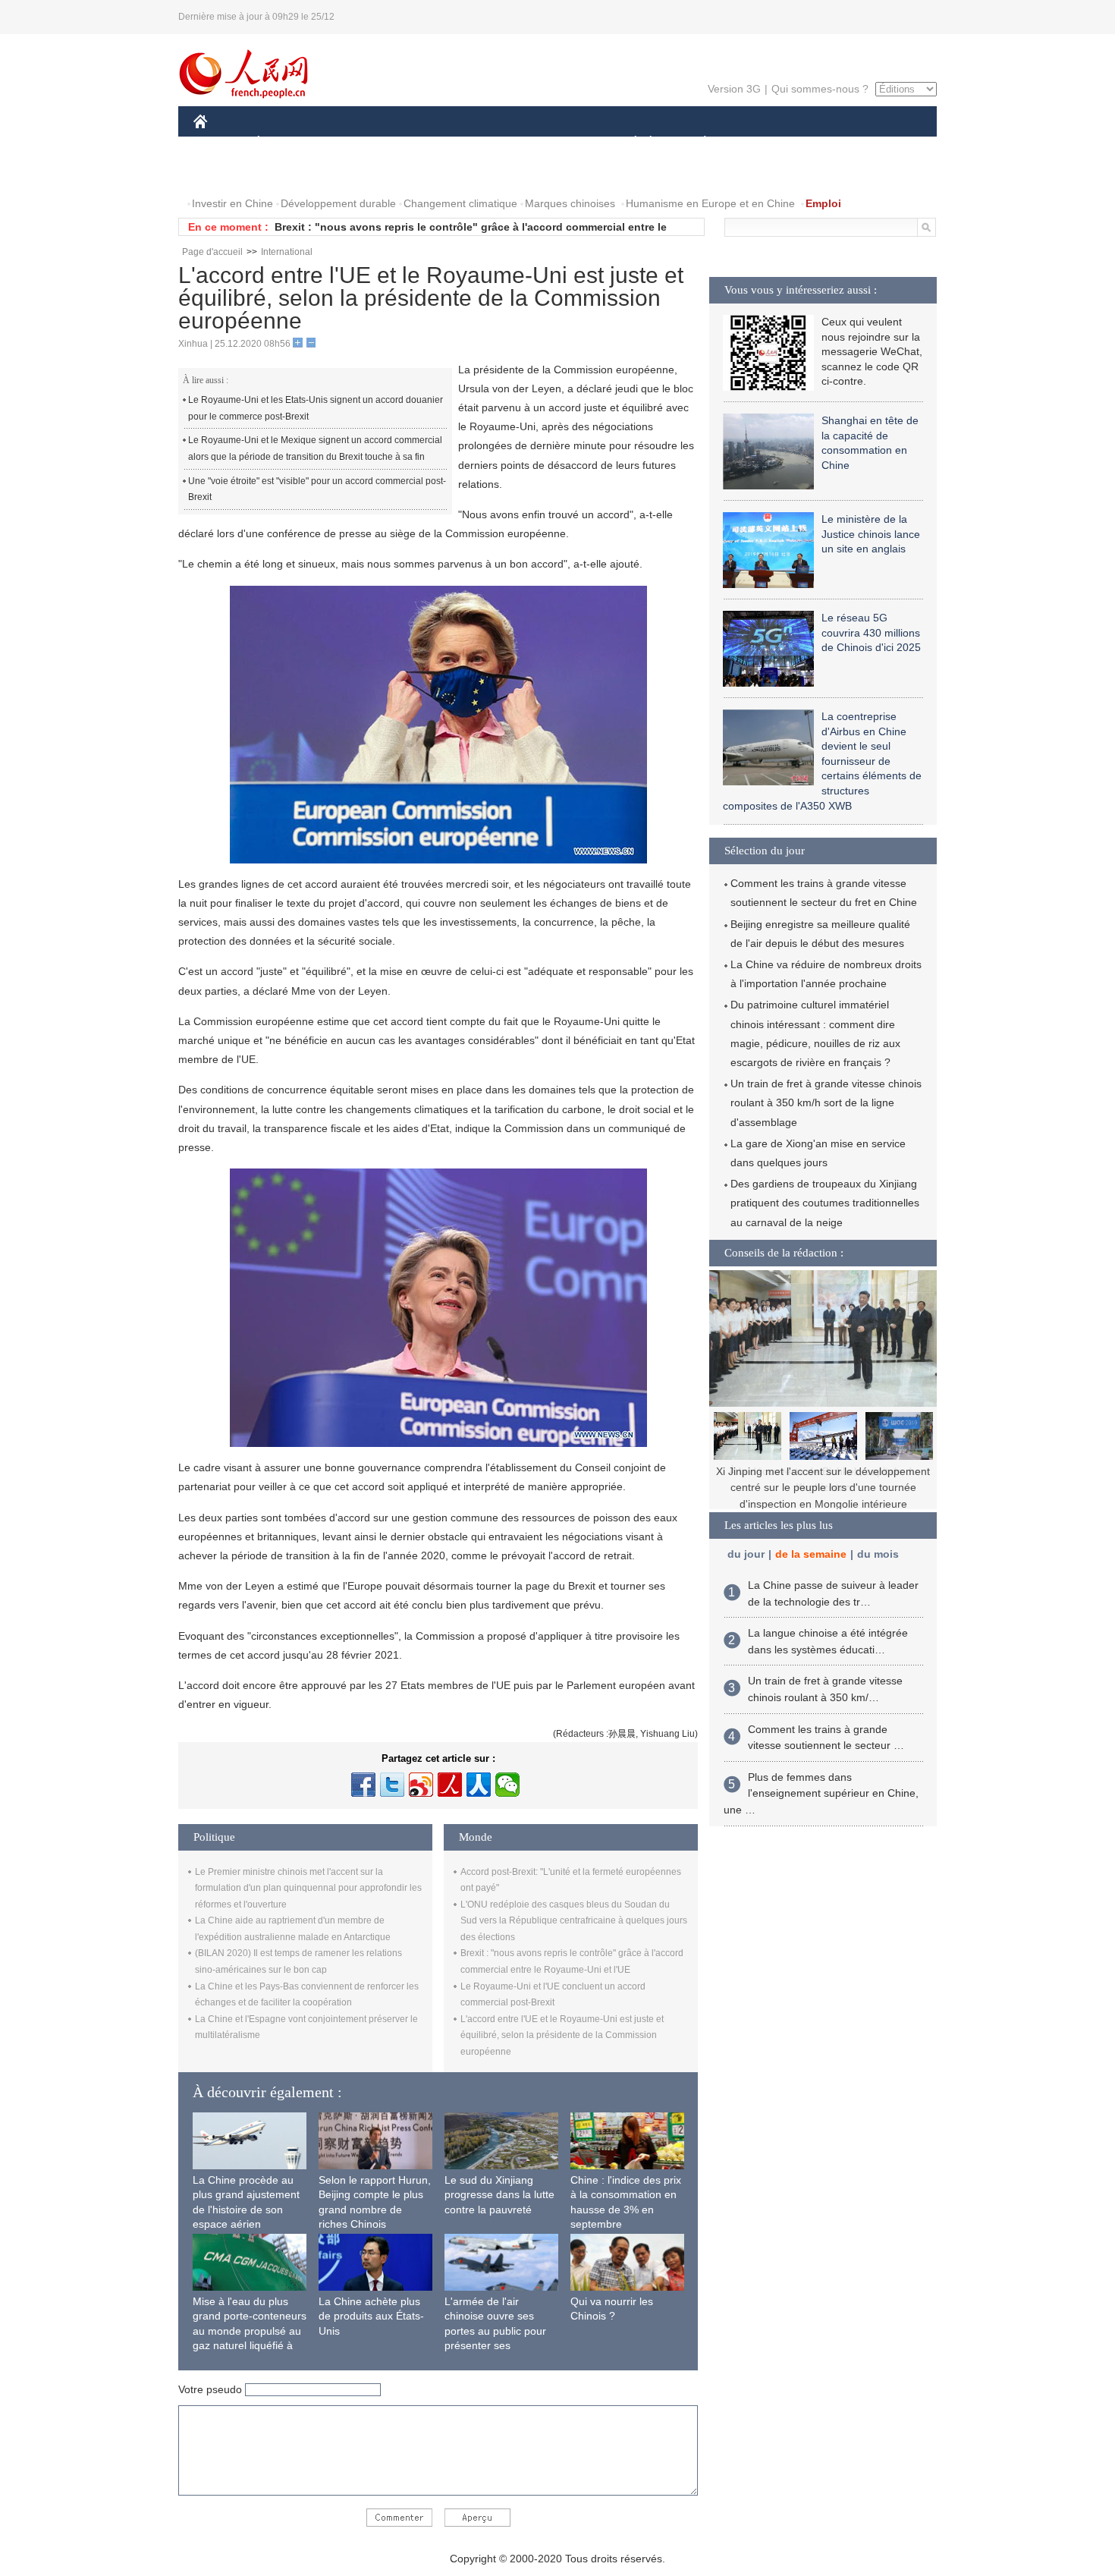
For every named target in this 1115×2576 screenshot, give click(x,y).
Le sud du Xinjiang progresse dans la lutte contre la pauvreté (499, 2195)
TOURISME (824, 143)
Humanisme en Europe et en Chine (710, 203)
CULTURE (559, 143)
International (287, 252)
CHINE (220, 143)
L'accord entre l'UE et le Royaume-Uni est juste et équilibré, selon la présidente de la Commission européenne (562, 2035)
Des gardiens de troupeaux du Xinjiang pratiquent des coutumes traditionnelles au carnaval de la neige (825, 1203)
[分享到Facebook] (363, 1785)
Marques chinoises (570, 203)
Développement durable (338, 203)
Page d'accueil (212, 252)
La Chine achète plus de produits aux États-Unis (371, 2316)
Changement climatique (460, 203)
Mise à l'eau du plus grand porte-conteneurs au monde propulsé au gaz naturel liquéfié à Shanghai (250, 2331)
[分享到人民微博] (450, 1785)
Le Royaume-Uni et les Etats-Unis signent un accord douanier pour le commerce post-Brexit (316, 408)
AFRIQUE (422, 143)
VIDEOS (353, 173)
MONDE (357, 143)
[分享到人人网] (479, 1785)
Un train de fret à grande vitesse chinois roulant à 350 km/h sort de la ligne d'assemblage (826, 1102)
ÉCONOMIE (287, 143)
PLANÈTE (697, 143)
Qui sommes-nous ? (820, 89)
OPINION (226, 173)
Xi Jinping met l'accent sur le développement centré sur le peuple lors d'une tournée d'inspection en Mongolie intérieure (823, 1488)
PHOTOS (291, 173)
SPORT (759, 143)
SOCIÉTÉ (628, 143)
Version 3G (734, 89)
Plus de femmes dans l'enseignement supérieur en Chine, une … (821, 1793)
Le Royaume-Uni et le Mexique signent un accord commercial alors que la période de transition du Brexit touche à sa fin (315, 448)
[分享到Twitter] (392, 1785)
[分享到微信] (507, 1785)
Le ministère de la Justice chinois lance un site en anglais (871, 534)
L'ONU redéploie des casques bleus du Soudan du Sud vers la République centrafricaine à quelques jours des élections (574, 1921)
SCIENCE (490, 143)
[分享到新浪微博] (421, 1785)
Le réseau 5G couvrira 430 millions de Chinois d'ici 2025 (871, 632)
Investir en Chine (232, 203)
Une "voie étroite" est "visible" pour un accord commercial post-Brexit (317, 489)
